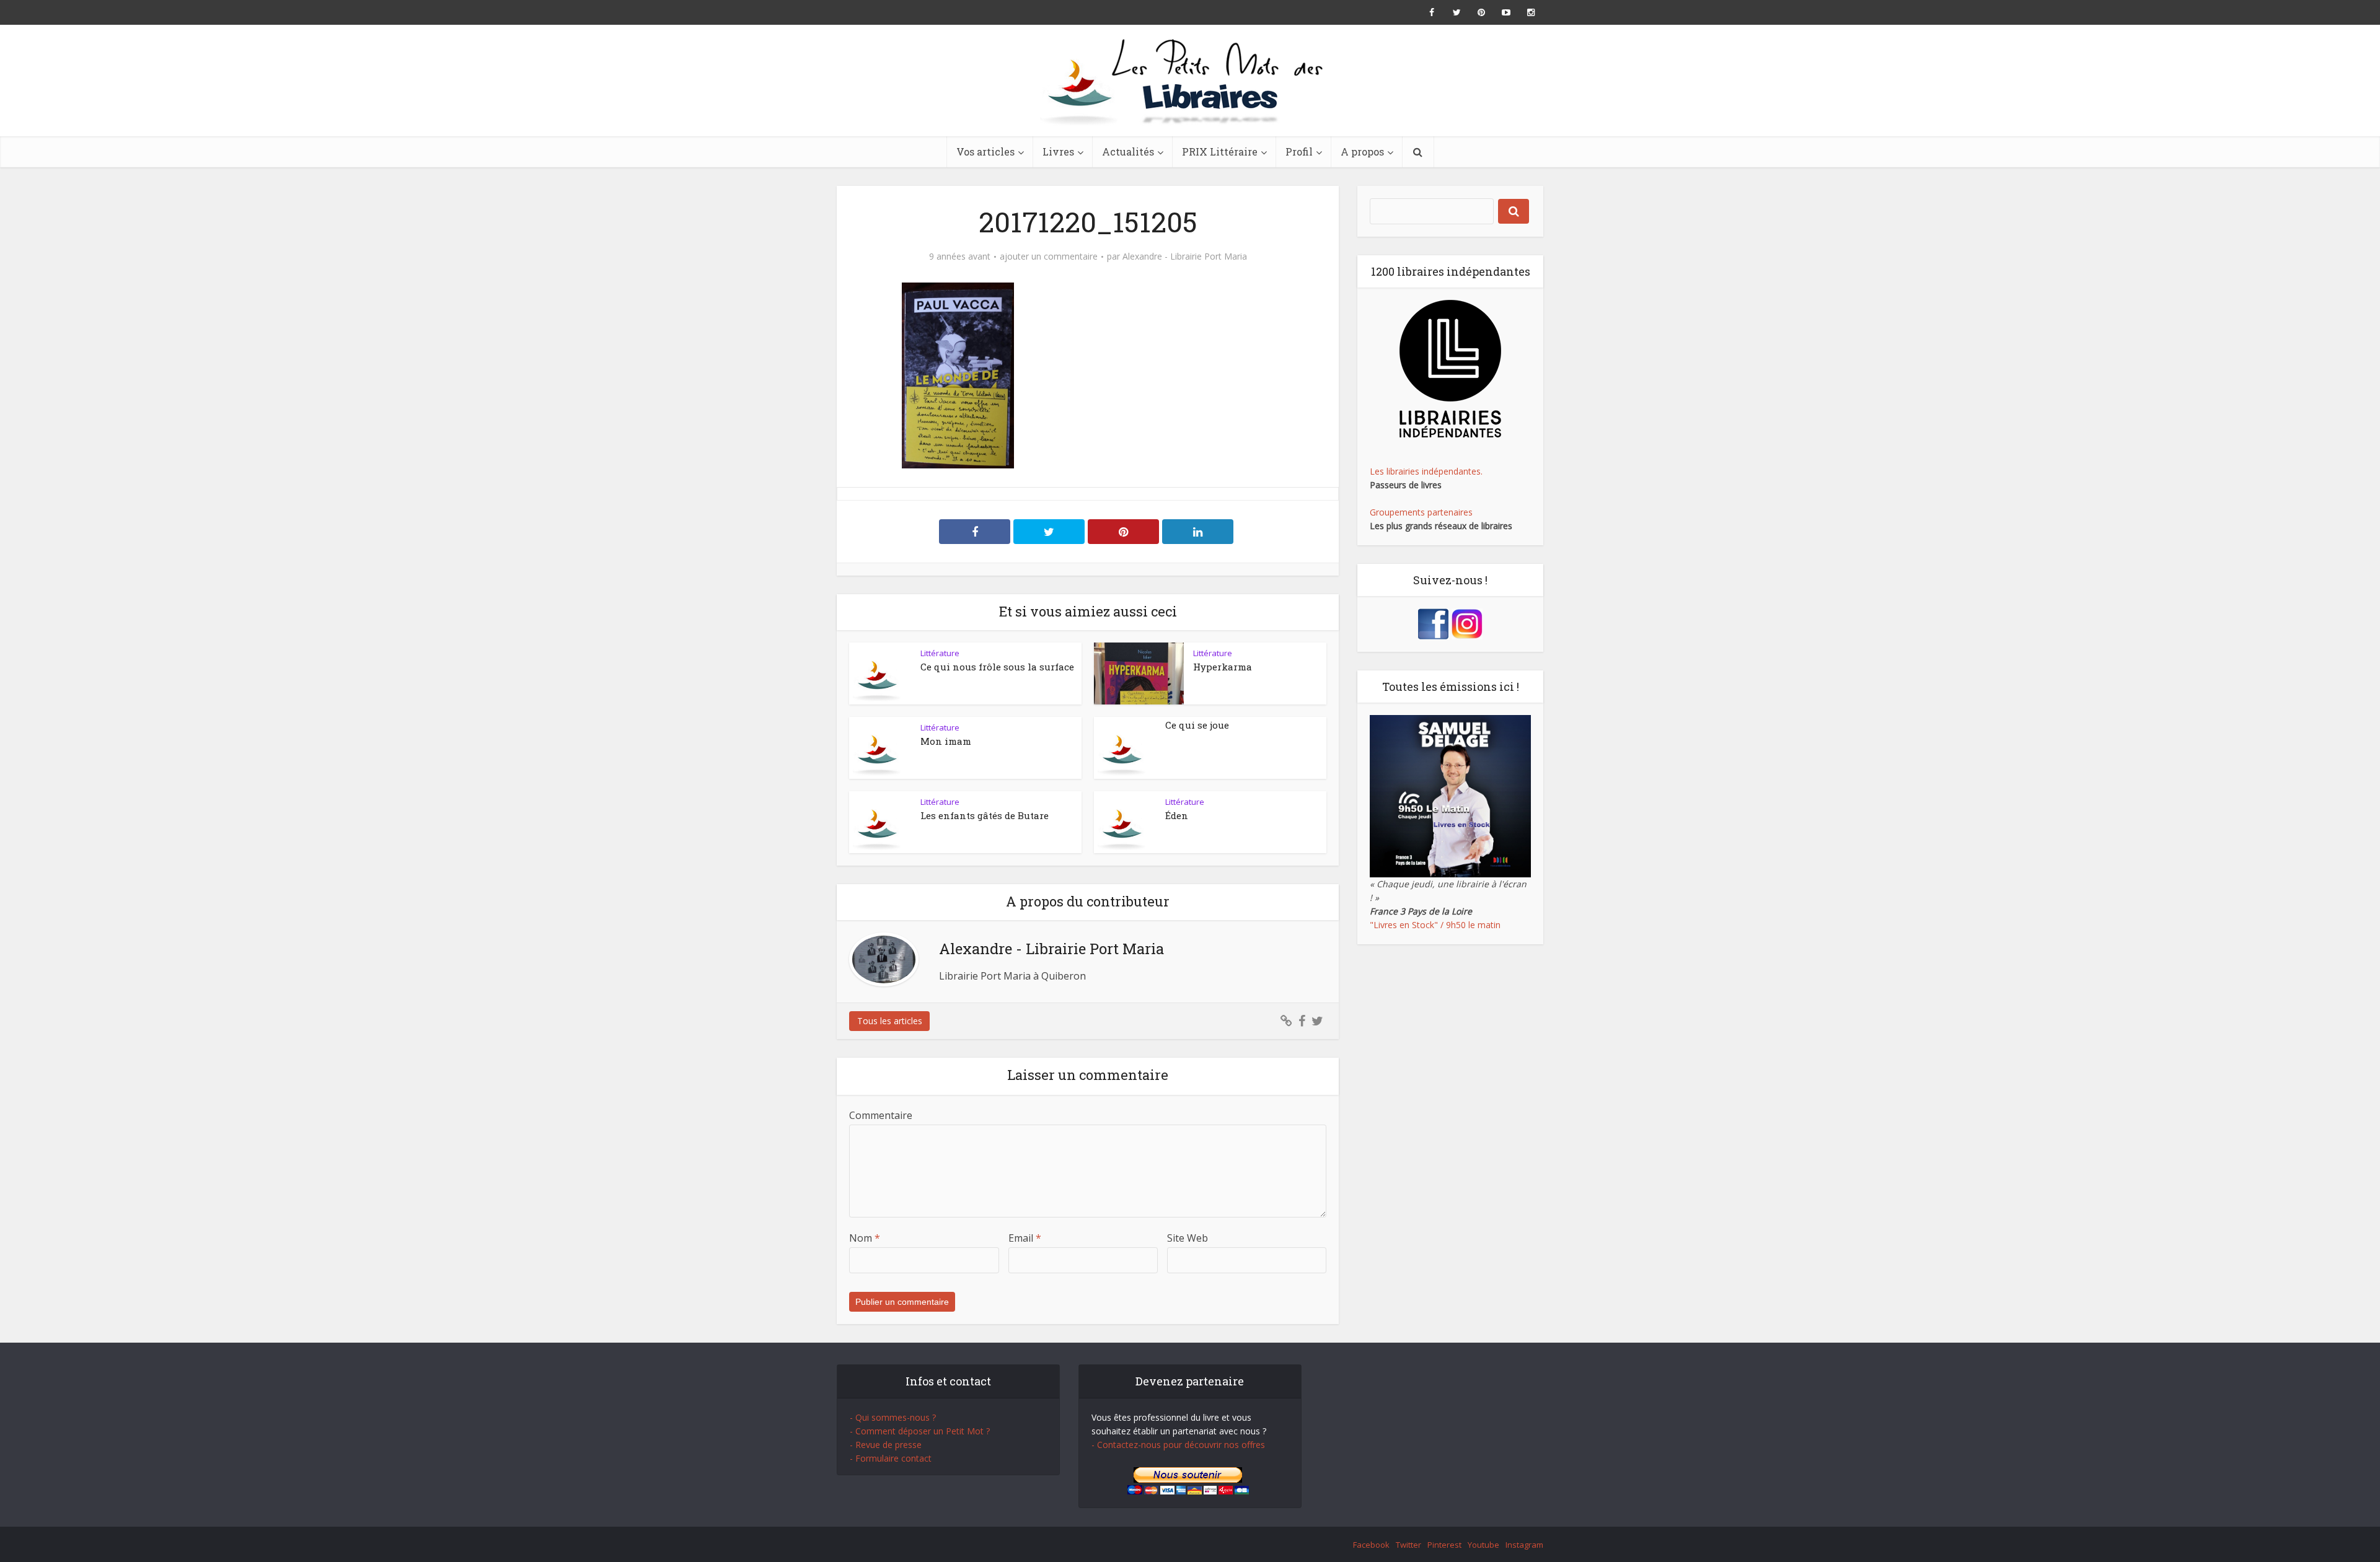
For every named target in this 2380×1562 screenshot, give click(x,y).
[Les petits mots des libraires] (1190, 81)
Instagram (1524, 1545)
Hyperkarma (1223, 667)
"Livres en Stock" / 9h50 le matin (1435, 925)
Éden (1177, 815)
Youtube (1483, 1545)
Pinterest (1444, 1545)
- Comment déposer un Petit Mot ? (920, 1431)
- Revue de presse (886, 1445)
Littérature (940, 653)
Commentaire (881, 1115)
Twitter (1408, 1545)
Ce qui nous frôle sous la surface (997, 667)
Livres (1058, 151)
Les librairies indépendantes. (1426, 471)
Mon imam (946, 741)
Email (1025, 1238)
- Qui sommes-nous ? (893, 1417)
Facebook (1371, 1545)
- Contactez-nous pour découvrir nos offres (1178, 1445)
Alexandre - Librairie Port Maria (1185, 257)
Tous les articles (890, 1021)
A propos (1362, 151)
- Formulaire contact (891, 1458)
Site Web (1188, 1238)
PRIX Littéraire (1220, 151)
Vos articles (985, 151)
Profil (1299, 151)
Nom (865, 1238)
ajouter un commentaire (1049, 257)
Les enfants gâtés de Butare (985, 815)
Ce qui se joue (1197, 725)
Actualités (1128, 151)
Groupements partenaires (1421, 512)
